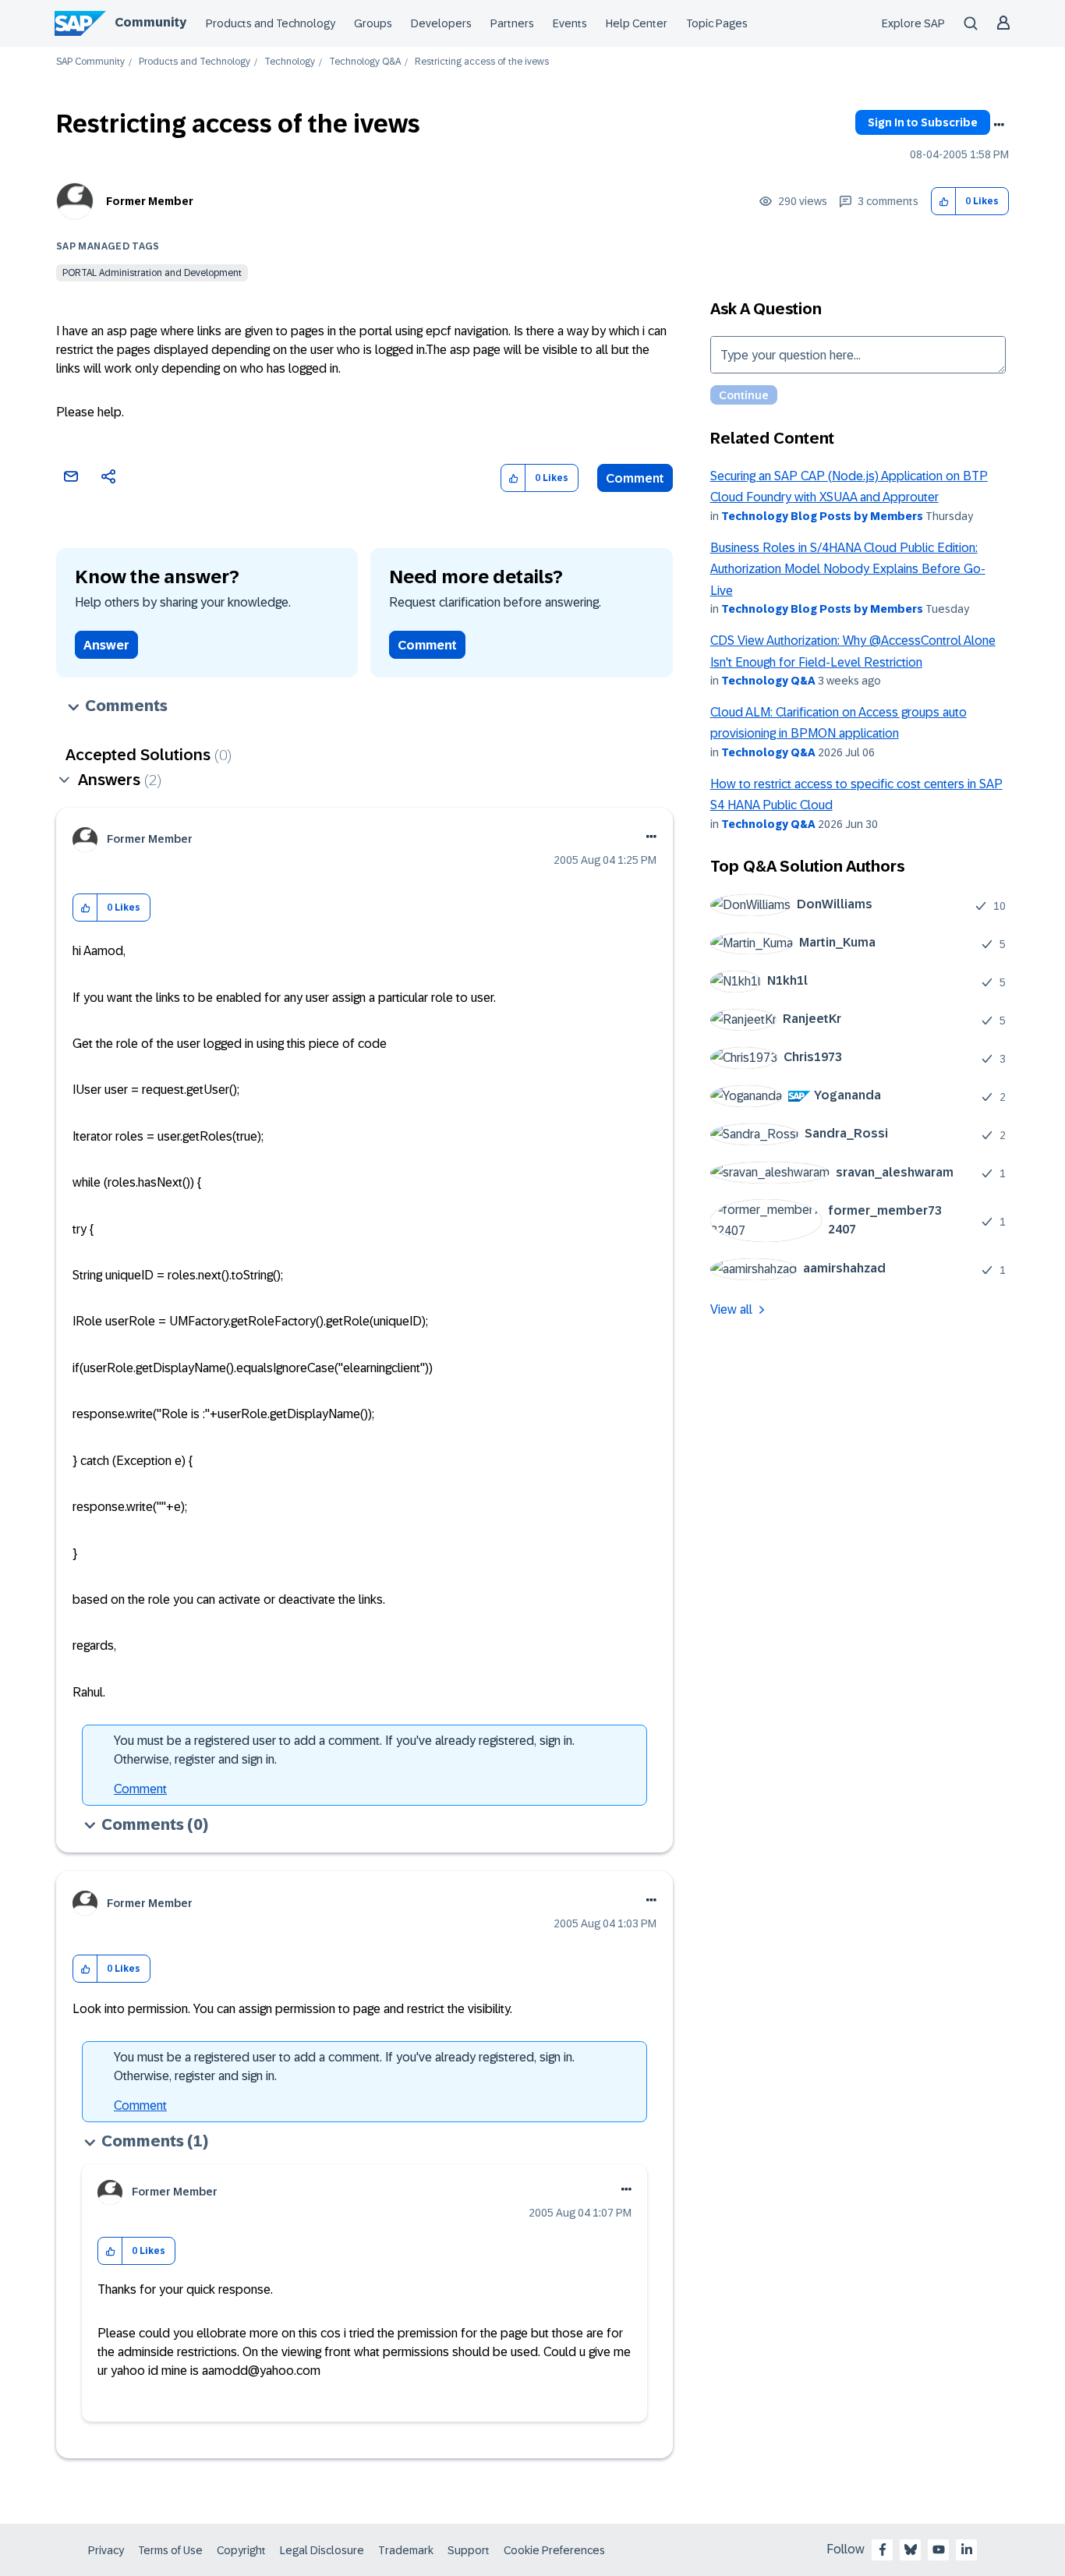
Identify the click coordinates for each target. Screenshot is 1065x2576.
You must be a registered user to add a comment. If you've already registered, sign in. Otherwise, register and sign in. (344, 1750)
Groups (373, 23)
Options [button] (999, 125)
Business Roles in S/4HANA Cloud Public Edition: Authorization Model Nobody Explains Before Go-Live (848, 569)
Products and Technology (271, 23)
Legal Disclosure (322, 2550)
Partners (512, 23)
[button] (944, 202)
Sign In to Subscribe (923, 122)
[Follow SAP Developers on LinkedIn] (967, 2549)
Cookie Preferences (554, 2550)
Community (150, 22)
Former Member (150, 201)
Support (469, 2550)
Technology (290, 62)
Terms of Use (170, 2550)
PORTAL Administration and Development (152, 273)
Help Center (637, 23)
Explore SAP (913, 23)
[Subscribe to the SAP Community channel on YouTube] (939, 2549)
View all (731, 1309)
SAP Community (90, 62)
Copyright (241, 2550)
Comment (635, 478)
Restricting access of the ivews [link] (482, 62)
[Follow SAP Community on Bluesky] (911, 2549)
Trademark (406, 2550)
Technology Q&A (365, 62)
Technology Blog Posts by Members (822, 516)
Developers (441, 23)
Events (570, 23)
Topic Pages (717, 23)
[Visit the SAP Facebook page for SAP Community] (883, 2549)
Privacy (106, 2550)
